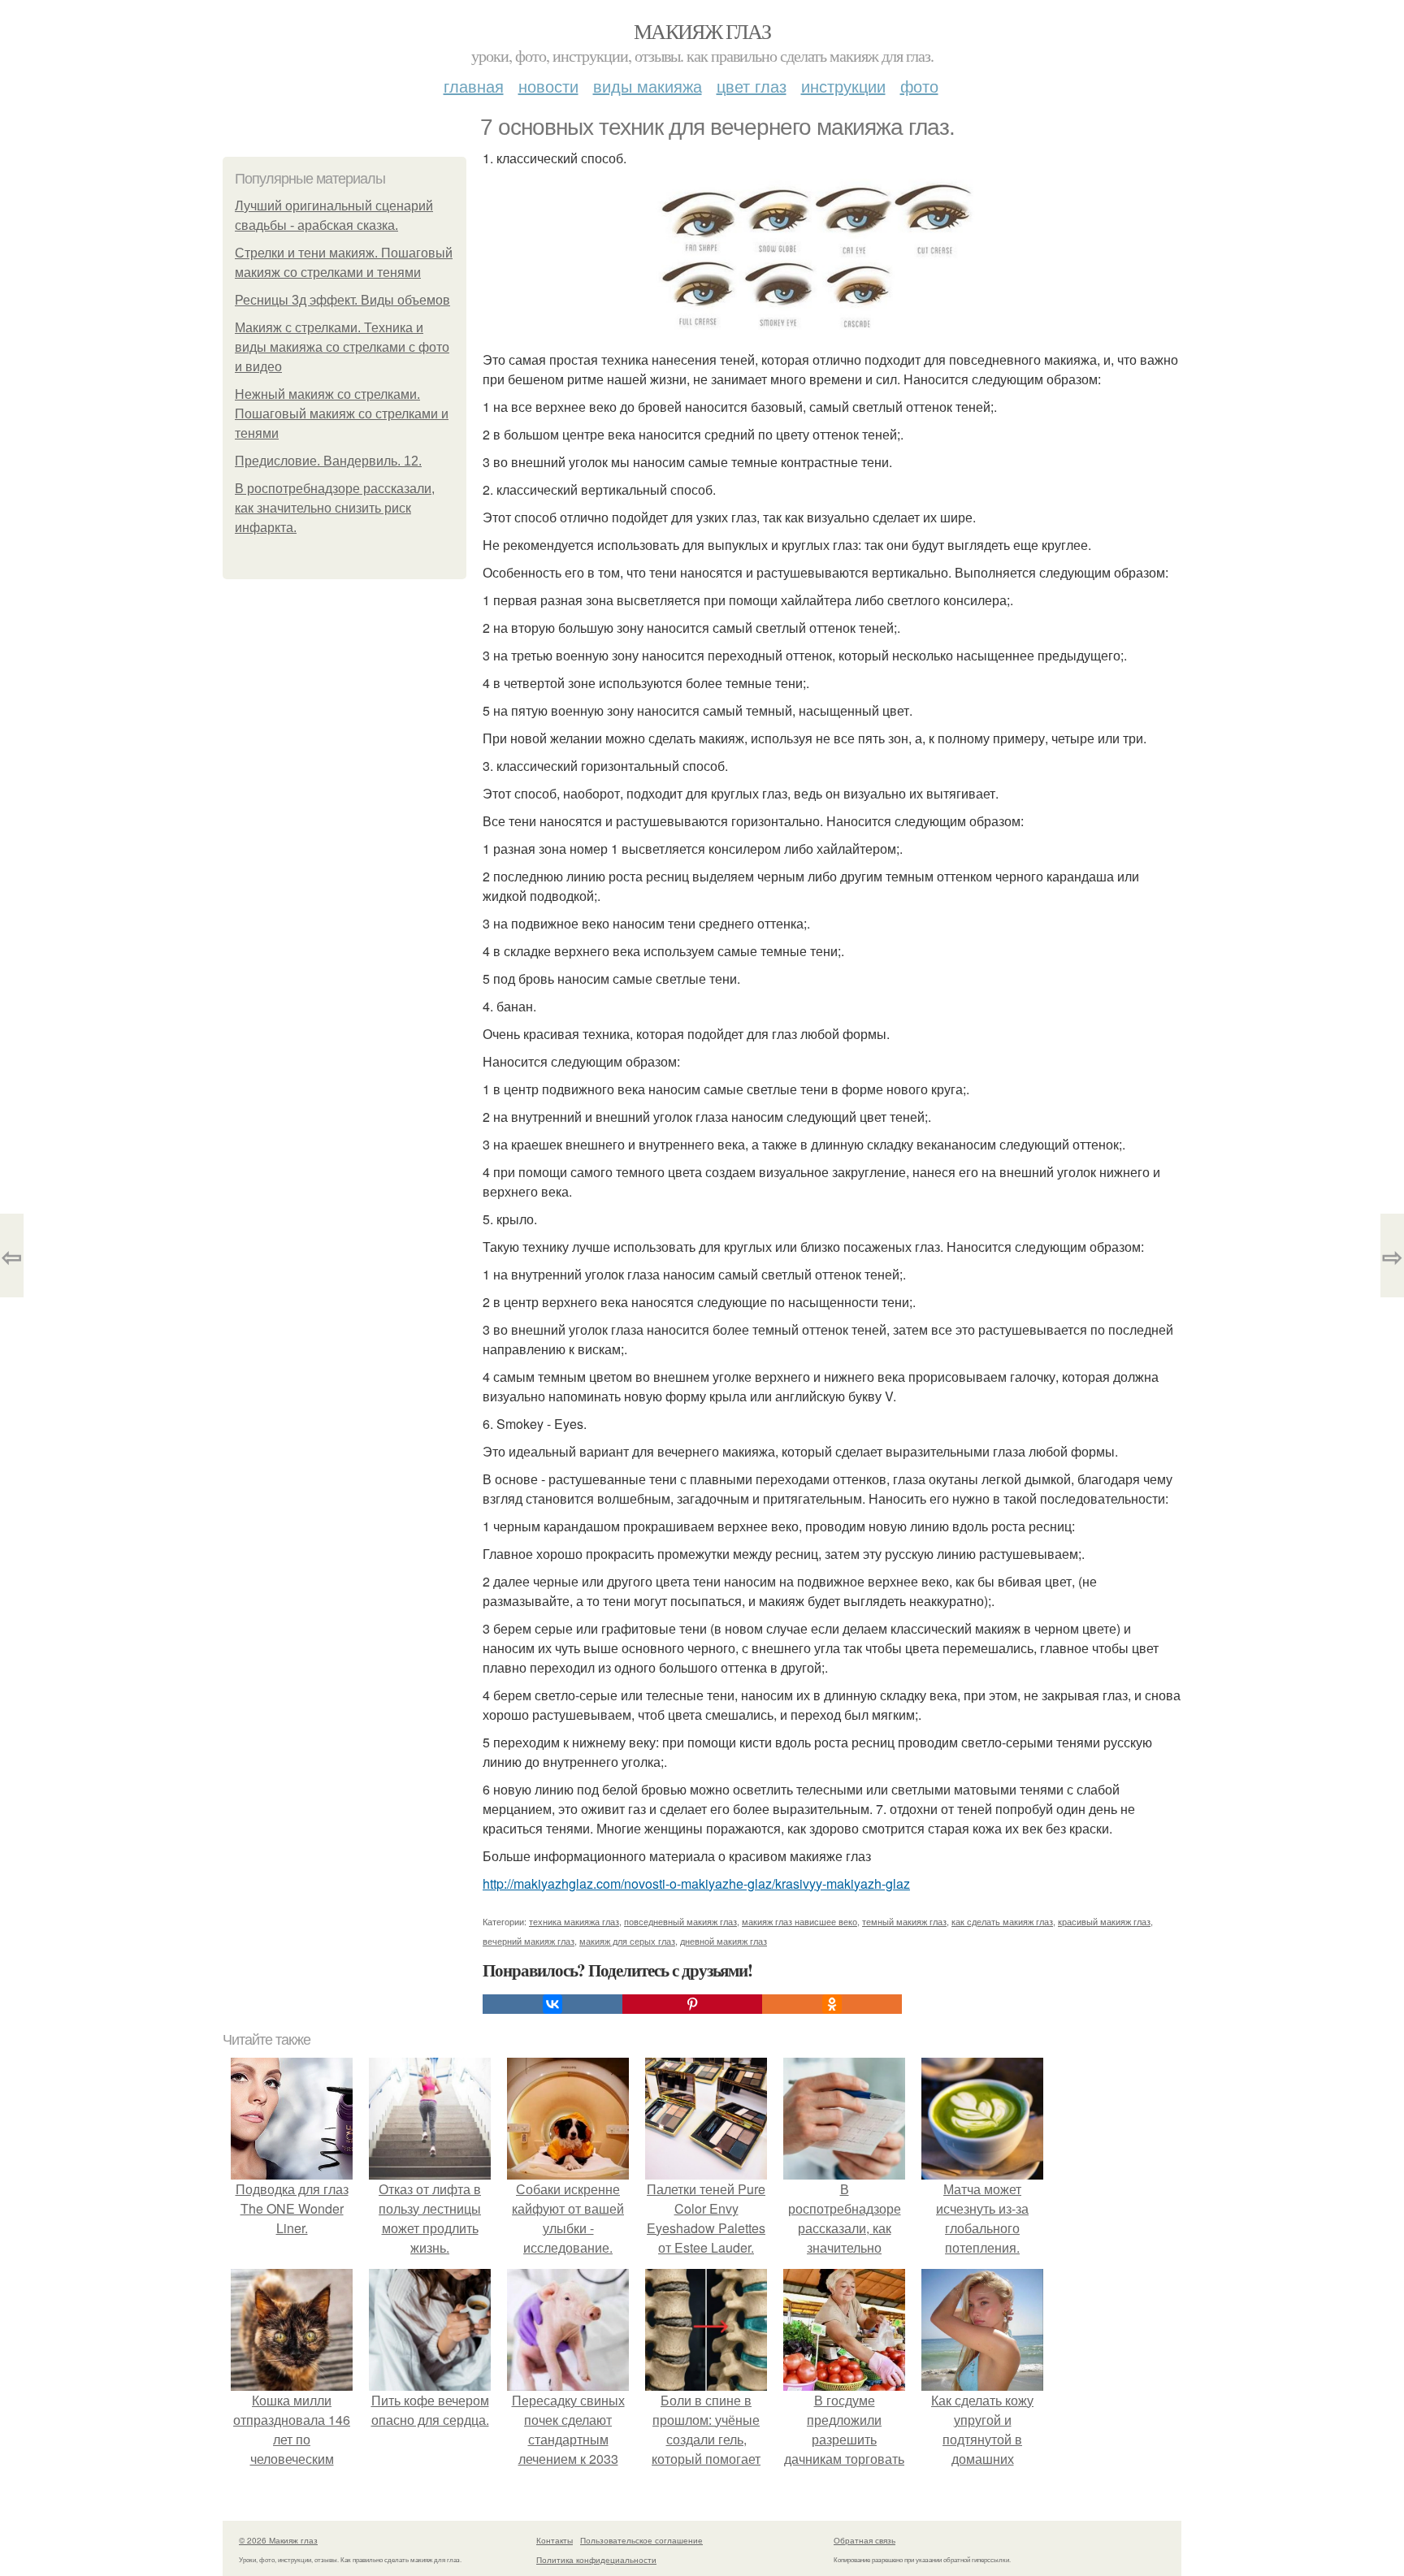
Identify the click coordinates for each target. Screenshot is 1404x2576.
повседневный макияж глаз (680, 1921)
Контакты (555, 2540)
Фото (919, 86)
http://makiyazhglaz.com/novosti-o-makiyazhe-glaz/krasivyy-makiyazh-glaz (696, 1883)
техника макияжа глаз (574, 1921)
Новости (548, 86)
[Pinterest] (692, 2004)
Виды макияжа (648, 86)
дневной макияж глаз (724, 1941)
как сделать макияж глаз (1002, 1921)
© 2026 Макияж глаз (278, 2540)
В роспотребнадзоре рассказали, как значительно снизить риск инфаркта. (335, 508)
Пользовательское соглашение (641, 2540)
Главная (474, 86)
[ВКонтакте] (552, 2004)
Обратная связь (864, 2540)
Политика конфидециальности (596, 2560)
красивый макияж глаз (1104, 1921)
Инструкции (843, 86)
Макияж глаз (702, 31)
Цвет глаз (752, 86)
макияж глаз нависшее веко (799, 1921)
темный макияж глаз (904, 1921)
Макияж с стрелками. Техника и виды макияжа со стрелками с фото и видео (342, 347)
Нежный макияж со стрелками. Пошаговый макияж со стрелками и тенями (342, 414)
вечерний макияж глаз (529, 1941)
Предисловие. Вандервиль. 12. (328, 461)
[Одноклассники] (832, 2004)
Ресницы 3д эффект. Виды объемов (342, 300)
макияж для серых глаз (627, 1941)
